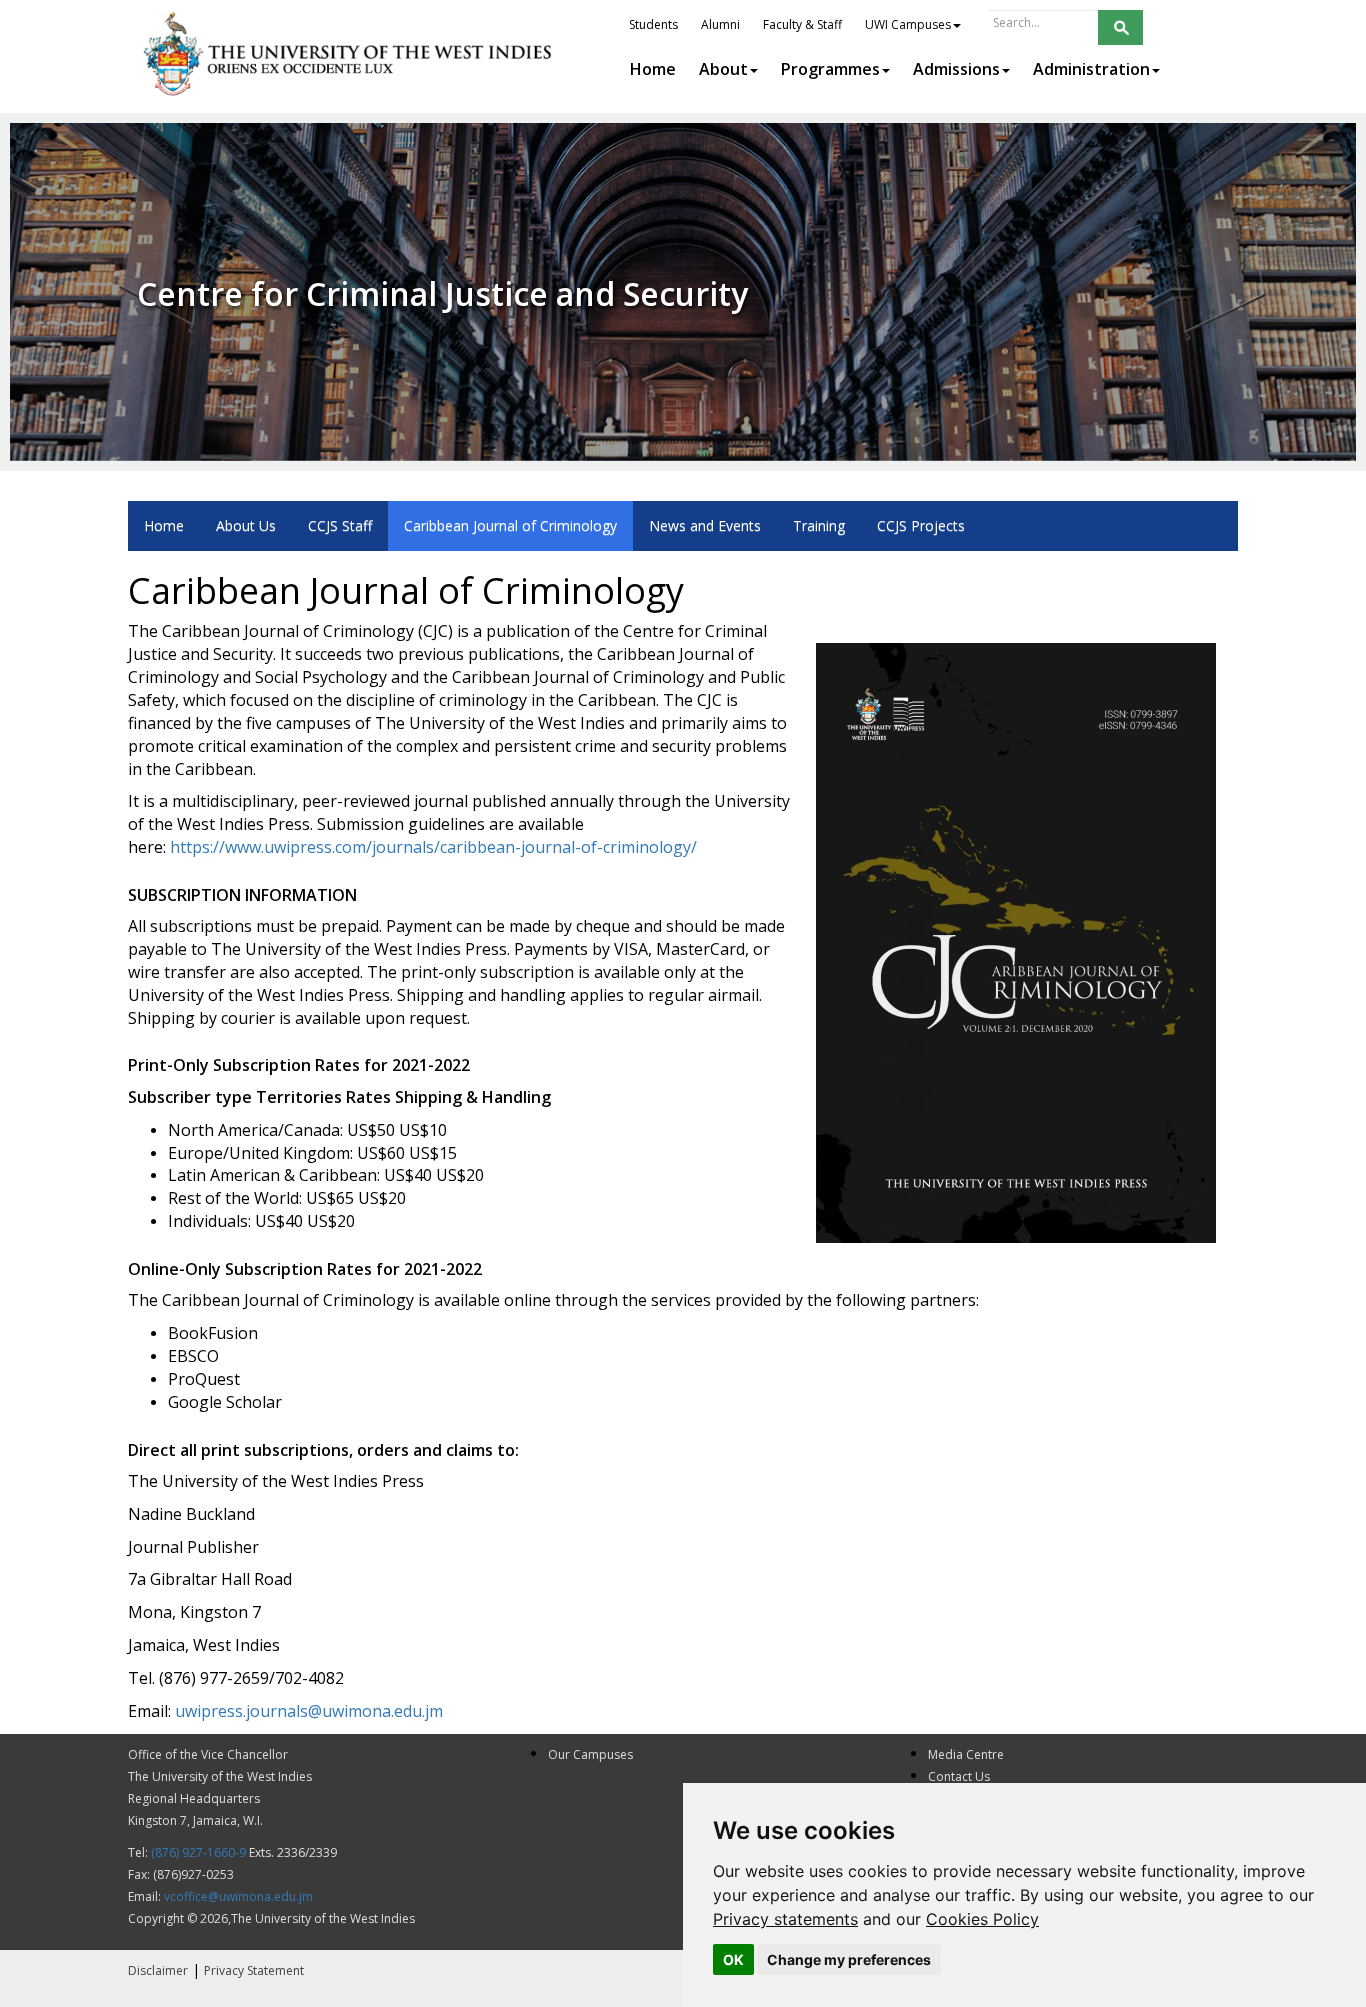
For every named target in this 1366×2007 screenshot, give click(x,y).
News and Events (705, 525)
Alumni (720, 24)
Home (164, 525)
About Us (246, 525)
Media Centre (966, 1754)
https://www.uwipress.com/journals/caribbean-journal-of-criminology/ (433, 847)
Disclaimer (158, 1970)
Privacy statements (785, 1919)
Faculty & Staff (802, 24)
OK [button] (733, 1959)
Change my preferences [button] (849, 1959)
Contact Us (959, 1776)
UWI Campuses (908, 24)
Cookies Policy (982, 1919)
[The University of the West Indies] (350, 54)
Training (819, 525)
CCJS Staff (340, 525)
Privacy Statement (254, 1970)
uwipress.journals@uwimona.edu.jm (309, 1711)
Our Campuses (590, 1754)
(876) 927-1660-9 (198, 1852)
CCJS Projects (921, 525)
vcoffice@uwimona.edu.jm (238, 1896)
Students (653, 24)
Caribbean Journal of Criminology (510, 525)
